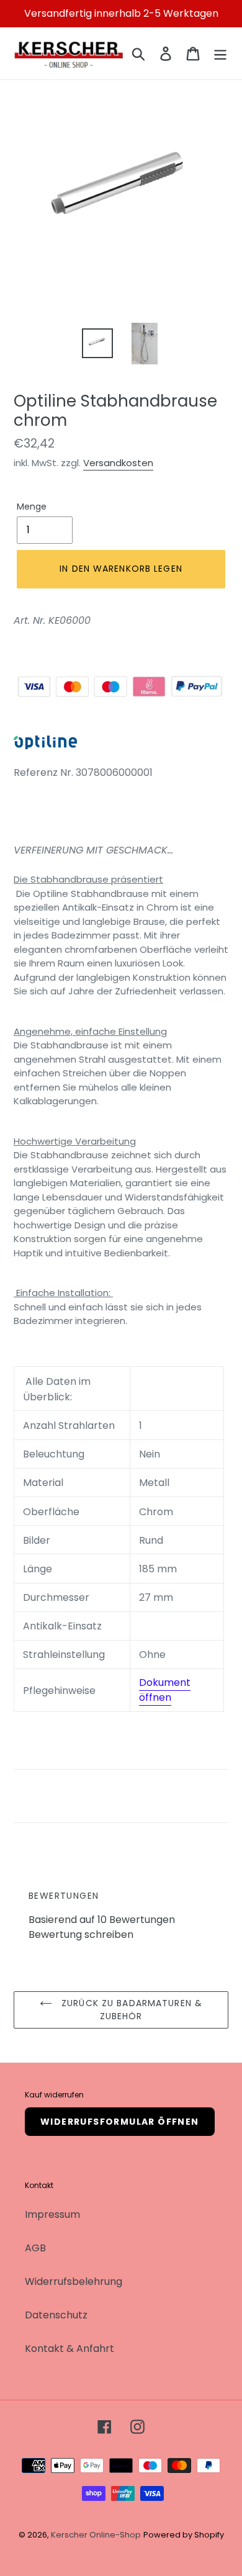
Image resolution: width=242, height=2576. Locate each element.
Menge (32, 507)
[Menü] (220, 53)
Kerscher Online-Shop (96, 2535)
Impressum (52, 2214)
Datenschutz (56, 2315)
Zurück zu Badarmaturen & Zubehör (130, 2010)
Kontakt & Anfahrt (69, 2349)
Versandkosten (118, 463)
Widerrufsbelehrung (74, 2281)
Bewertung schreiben (81, 1934)
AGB (35, 2248)
